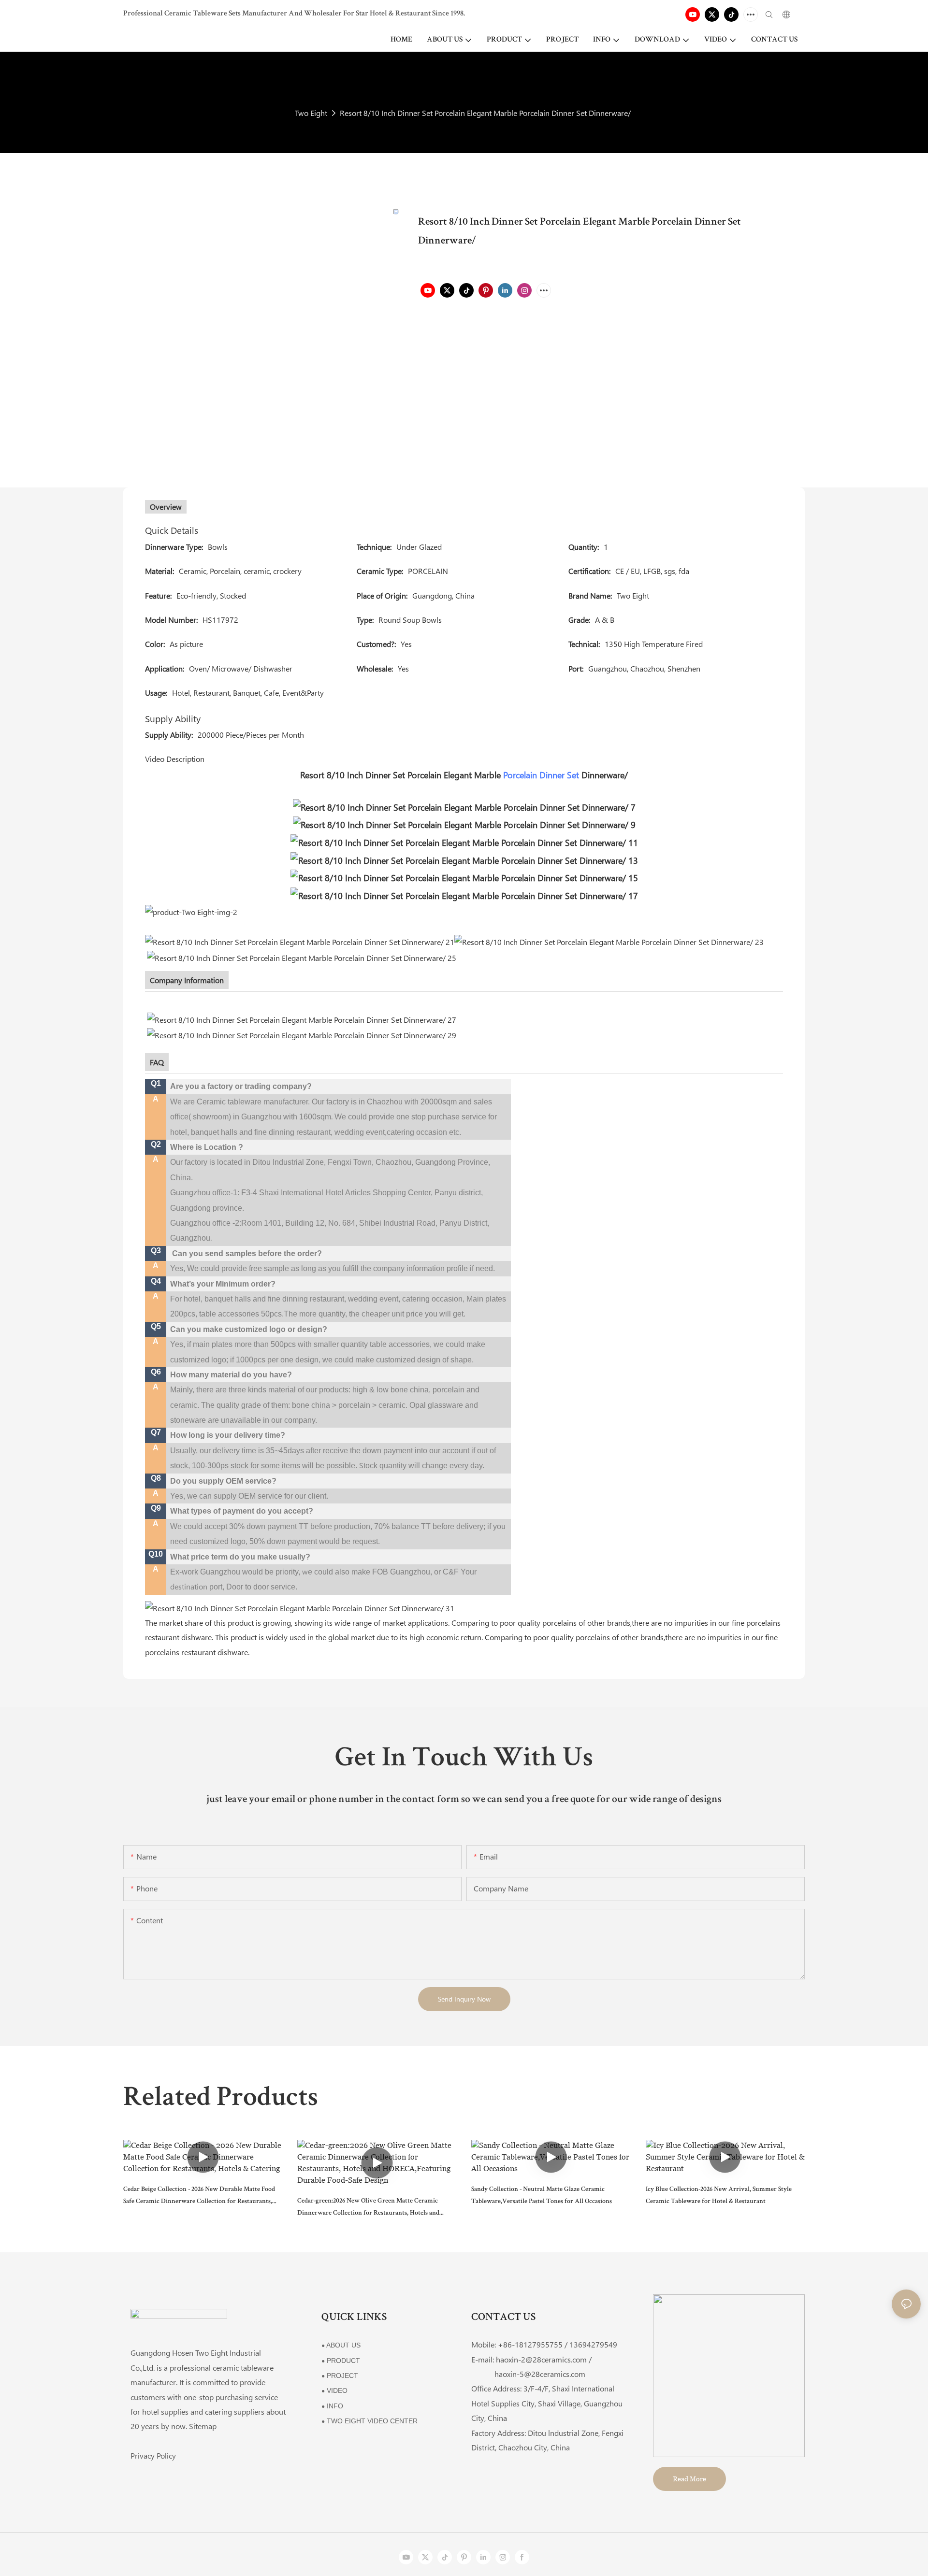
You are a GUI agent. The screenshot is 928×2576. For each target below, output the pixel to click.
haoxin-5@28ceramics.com (528, 2374)
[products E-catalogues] (300, 941)
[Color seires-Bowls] (464, 823)
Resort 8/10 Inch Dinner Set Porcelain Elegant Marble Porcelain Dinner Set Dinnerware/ (485, 113)
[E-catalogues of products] (302, 1034)
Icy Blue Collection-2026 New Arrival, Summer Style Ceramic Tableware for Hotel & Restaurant (719, 2196)
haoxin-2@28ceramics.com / (544, 2359)
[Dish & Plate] (464, 859)
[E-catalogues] (609, 941)
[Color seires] (464, 806)
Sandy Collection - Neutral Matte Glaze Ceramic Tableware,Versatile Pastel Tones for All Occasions (542, 2196)
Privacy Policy (153, 2455)
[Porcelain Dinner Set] (464, 841)
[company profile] (302, 1019)
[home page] (300, 1607)
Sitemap (203, 2426)
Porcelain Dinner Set (541, 775)
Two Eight (311, 113)
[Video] (464, 877)
